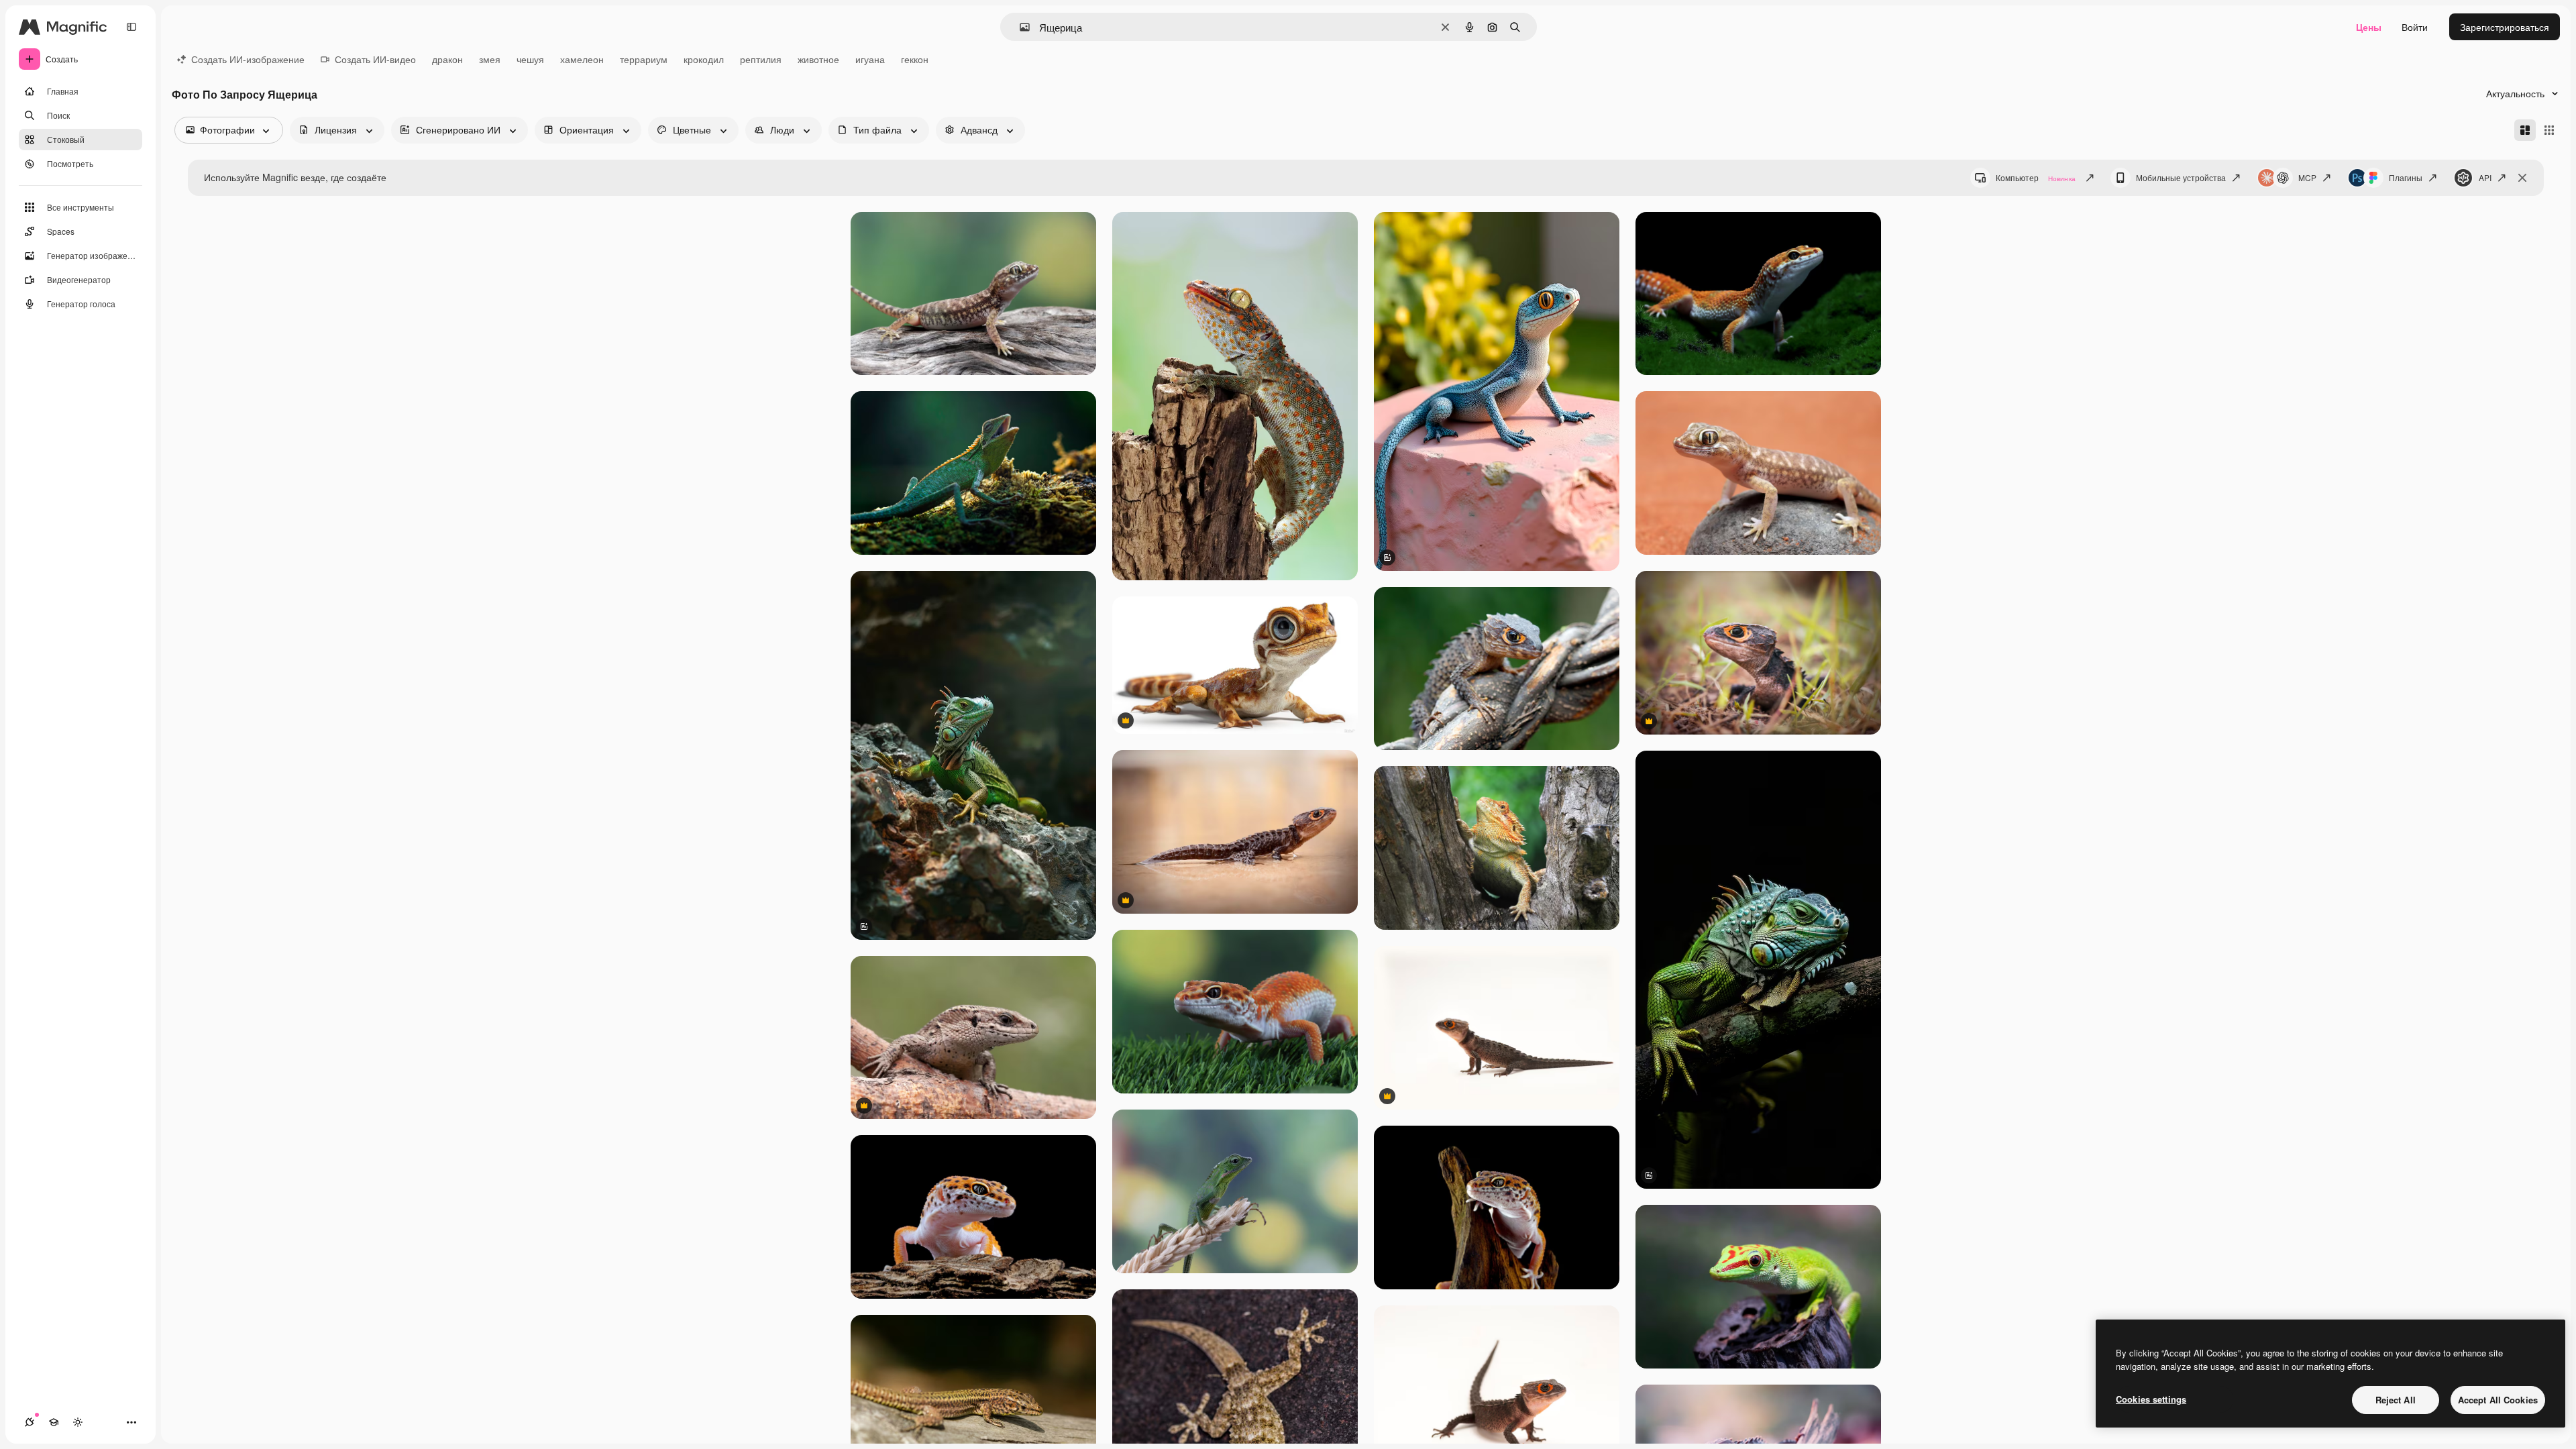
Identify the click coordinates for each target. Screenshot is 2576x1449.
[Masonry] (2525, 130)
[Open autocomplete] (1019, 27)
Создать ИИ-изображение (248, 59)
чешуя (530, 59)
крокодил (704, 59)
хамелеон (582, 59)
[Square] (2549, 130)
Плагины (2406, 177)
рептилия (761, 59)
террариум (644, 59)
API (2485, 177)
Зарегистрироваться (2505, 27)
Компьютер (2036, 177)
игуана (870, 59)
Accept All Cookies (2498, 1400)
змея (490, 59)
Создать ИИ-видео (375, 59)
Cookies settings (2151, 1399)
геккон (915, 59)
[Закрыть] (2522, 178)
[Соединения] (30, 1422)
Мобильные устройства (2181, 177)
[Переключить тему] (78, 1422)
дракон (447, 59)
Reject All (2396, 1400)
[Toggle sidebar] (131, 27)
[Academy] (54, 1422)
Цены (2369, 27)
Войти (2415, 27)
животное (818, 59)
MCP (2307, 177)
